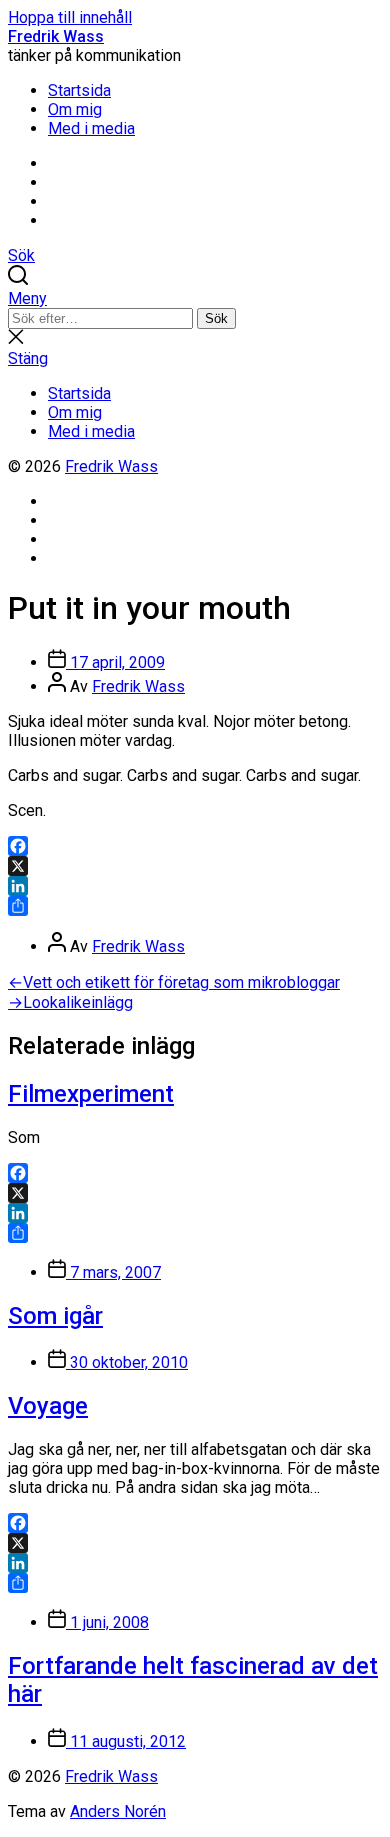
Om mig (75, 109)
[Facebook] (195, 846)
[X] (195, 866)
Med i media (91, 128)
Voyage (48, 1406)
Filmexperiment (91, 1094)
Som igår (55, 1316)
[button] (195, 298)
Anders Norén (118, 1811)
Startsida (79, 90)
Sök (216, 318)
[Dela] (195, 906)
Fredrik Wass (56, 36)
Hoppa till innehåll (70, 17)
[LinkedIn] (195, 886)
